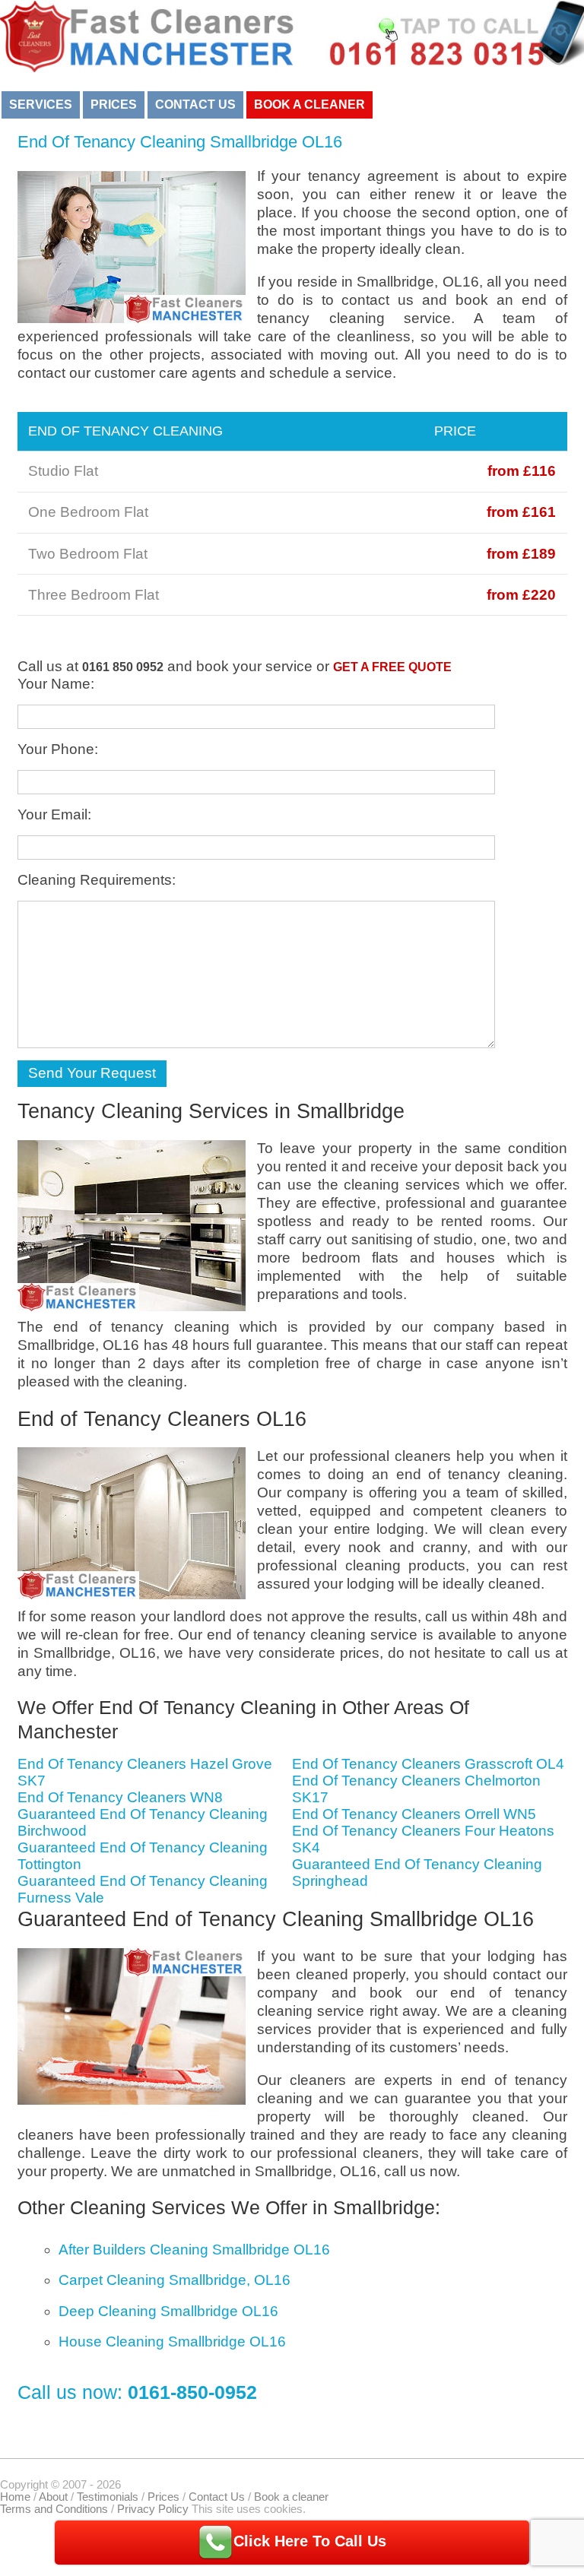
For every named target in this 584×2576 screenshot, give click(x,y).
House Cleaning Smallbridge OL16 (172, 2342)
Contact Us (195, 105)
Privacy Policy (153, 2509)
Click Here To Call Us (310, 2541)
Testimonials (108, 2497)
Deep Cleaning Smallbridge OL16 (168, 2311)
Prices (114, 105)
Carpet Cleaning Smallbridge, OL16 (175, 2280)
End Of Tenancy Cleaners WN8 (120, 1797)
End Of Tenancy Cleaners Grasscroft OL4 (428, 1764)
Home (15, 2497)
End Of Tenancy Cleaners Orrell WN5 (414, 1814)
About (53, 2497)
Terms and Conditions (54, 2509)
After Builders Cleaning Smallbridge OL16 (194, 2250)
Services (41, 105)
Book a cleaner (309, 105)
